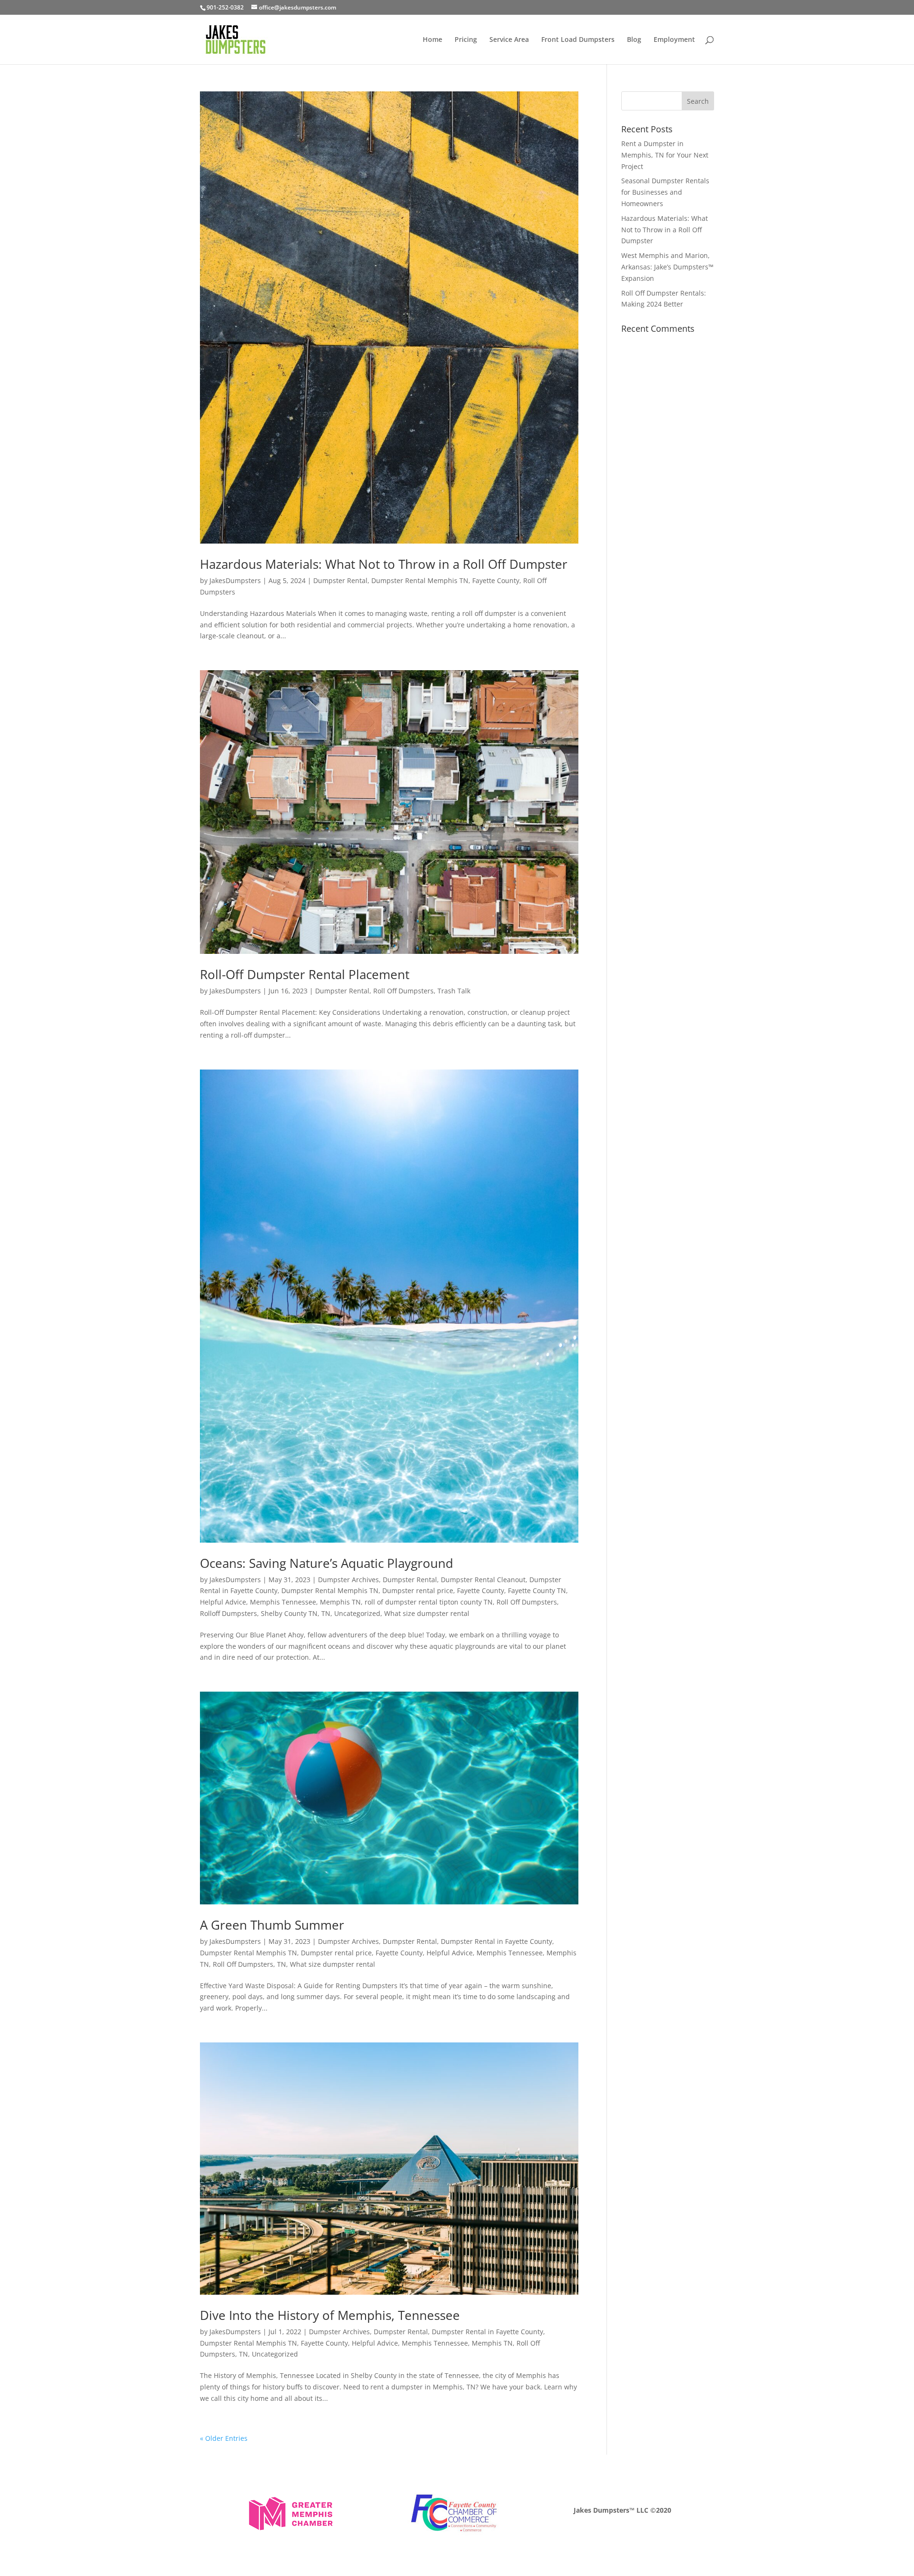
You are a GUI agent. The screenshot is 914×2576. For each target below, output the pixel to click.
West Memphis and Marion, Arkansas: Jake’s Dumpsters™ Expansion (667, 267)
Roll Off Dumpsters (403, 991)
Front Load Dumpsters (578, 40)
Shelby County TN (289, 1613)
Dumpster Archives (348, 1580)
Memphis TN (340, 1602)
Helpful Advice (223, 1602)
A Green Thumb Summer (272, 1925)
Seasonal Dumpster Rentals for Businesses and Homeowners (665, 192)
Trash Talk (454, 991)
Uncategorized (357, 1613)
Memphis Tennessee (283, 1602)
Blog (634, 40)
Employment (674, 40)
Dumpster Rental (340, 580)
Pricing (466, 40)
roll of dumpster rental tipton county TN (429, 1602)
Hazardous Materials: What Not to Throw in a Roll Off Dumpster (384, 564)
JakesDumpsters (235, 580)
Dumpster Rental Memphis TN (420, 580)
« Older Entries (224, 2438)
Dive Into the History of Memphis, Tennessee (330, 2315)
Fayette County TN (537, 1590)
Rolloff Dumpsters (228, 1613)
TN (326, 1613)
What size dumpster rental (427, 1613)
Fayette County (496, 580)
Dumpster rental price (418, 1590)
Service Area (509, 40)
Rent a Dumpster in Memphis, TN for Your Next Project (665, 155)
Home (432, 40)
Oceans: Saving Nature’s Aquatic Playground (327, 1563)
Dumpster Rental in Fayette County (497, 1941)
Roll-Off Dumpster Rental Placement (305, 974)
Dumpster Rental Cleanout (483, 1580)
